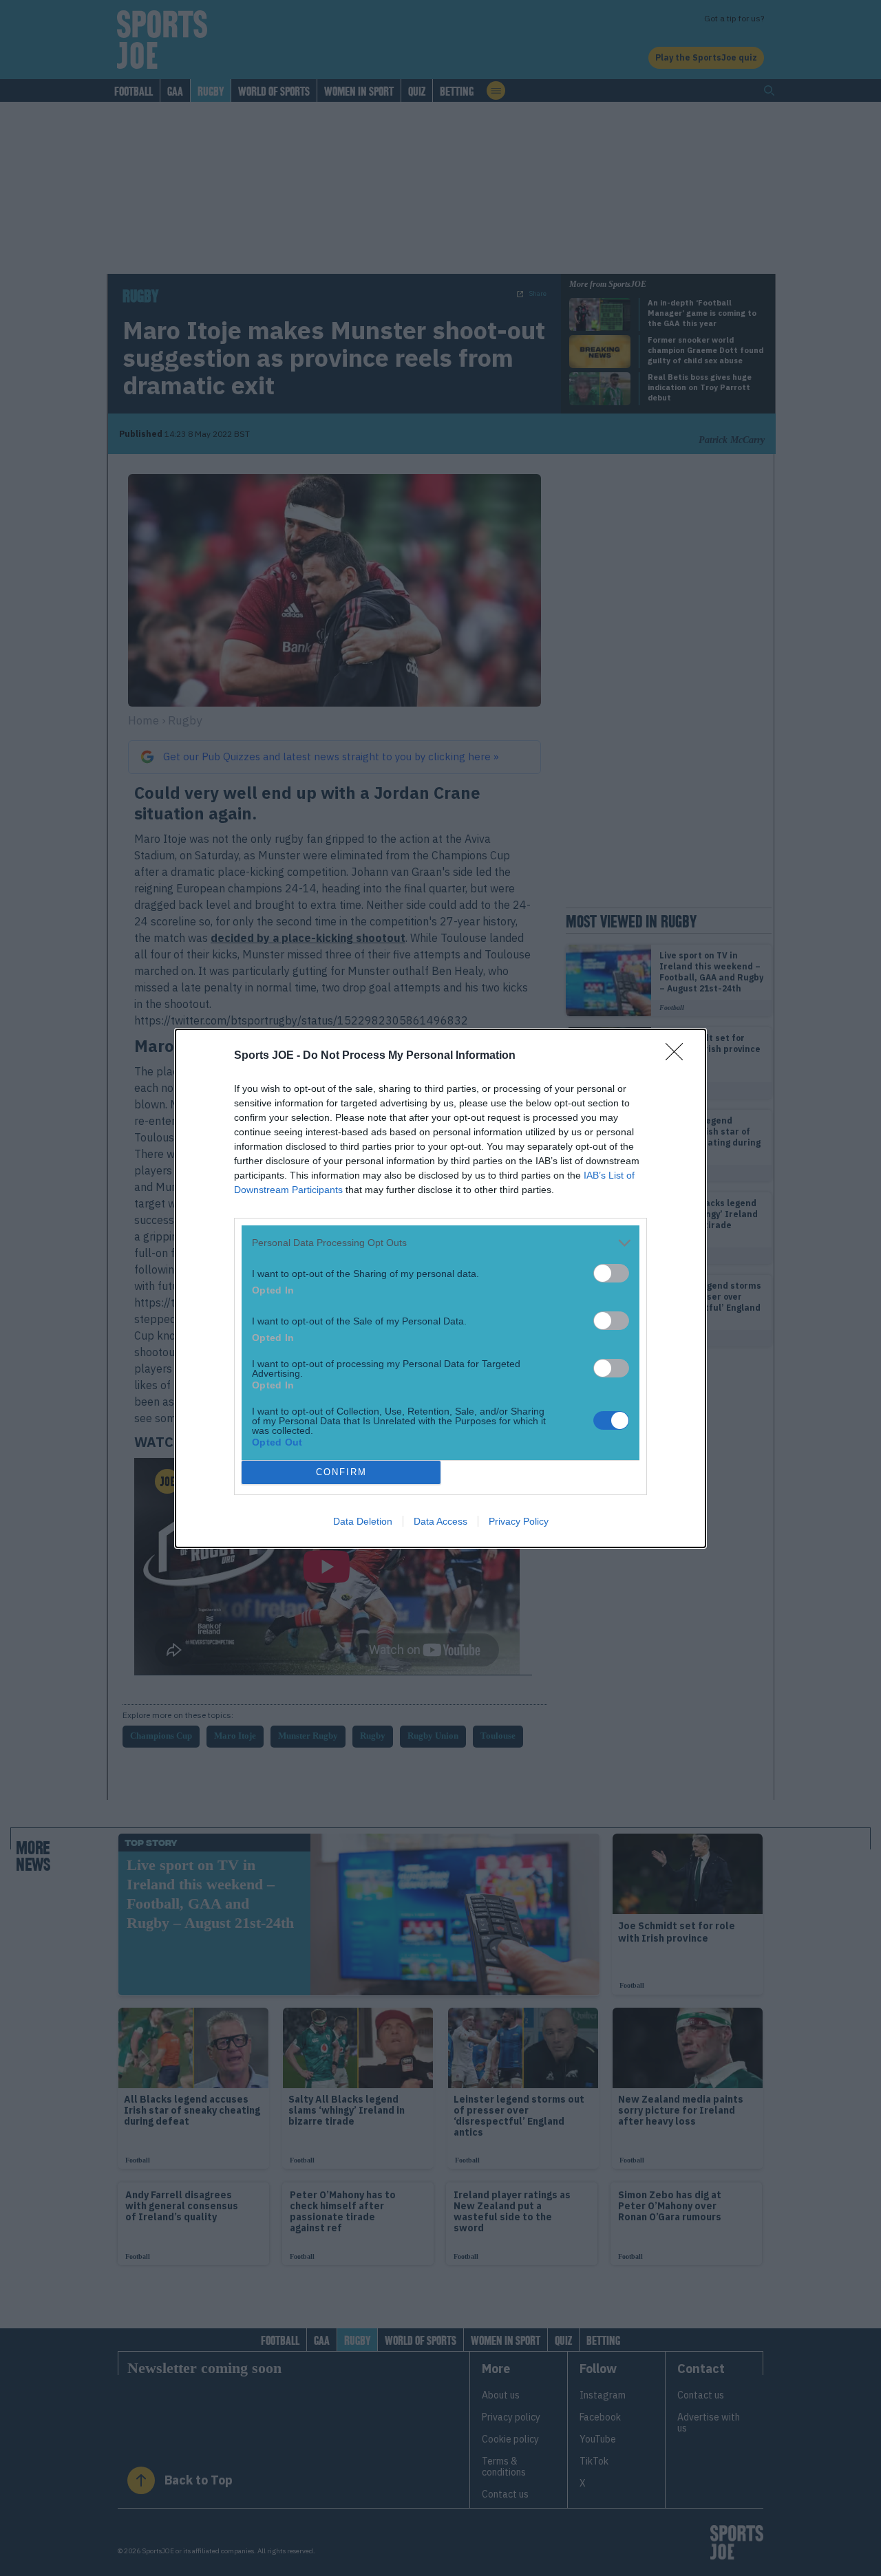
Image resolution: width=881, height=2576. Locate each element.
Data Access (440, 1521)
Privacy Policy (519, 1521)
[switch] (611, 1273)
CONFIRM (341, 1472)
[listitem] (440, 1243)
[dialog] (440, 1288)
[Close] (679, 1056)
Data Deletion (363, 1521)
